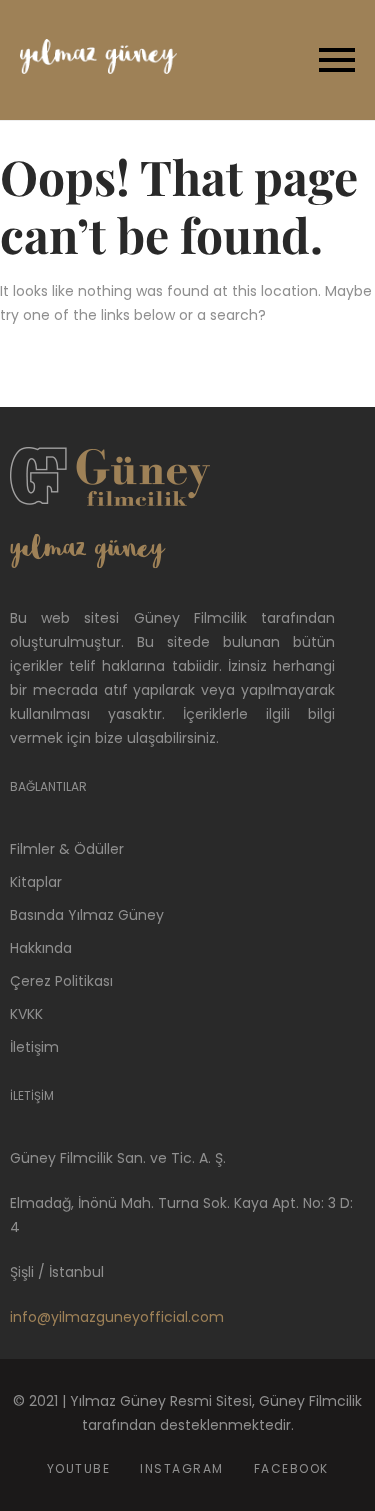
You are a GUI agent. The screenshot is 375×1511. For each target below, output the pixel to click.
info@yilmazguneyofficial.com (117, 1317)
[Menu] (277, 60)
